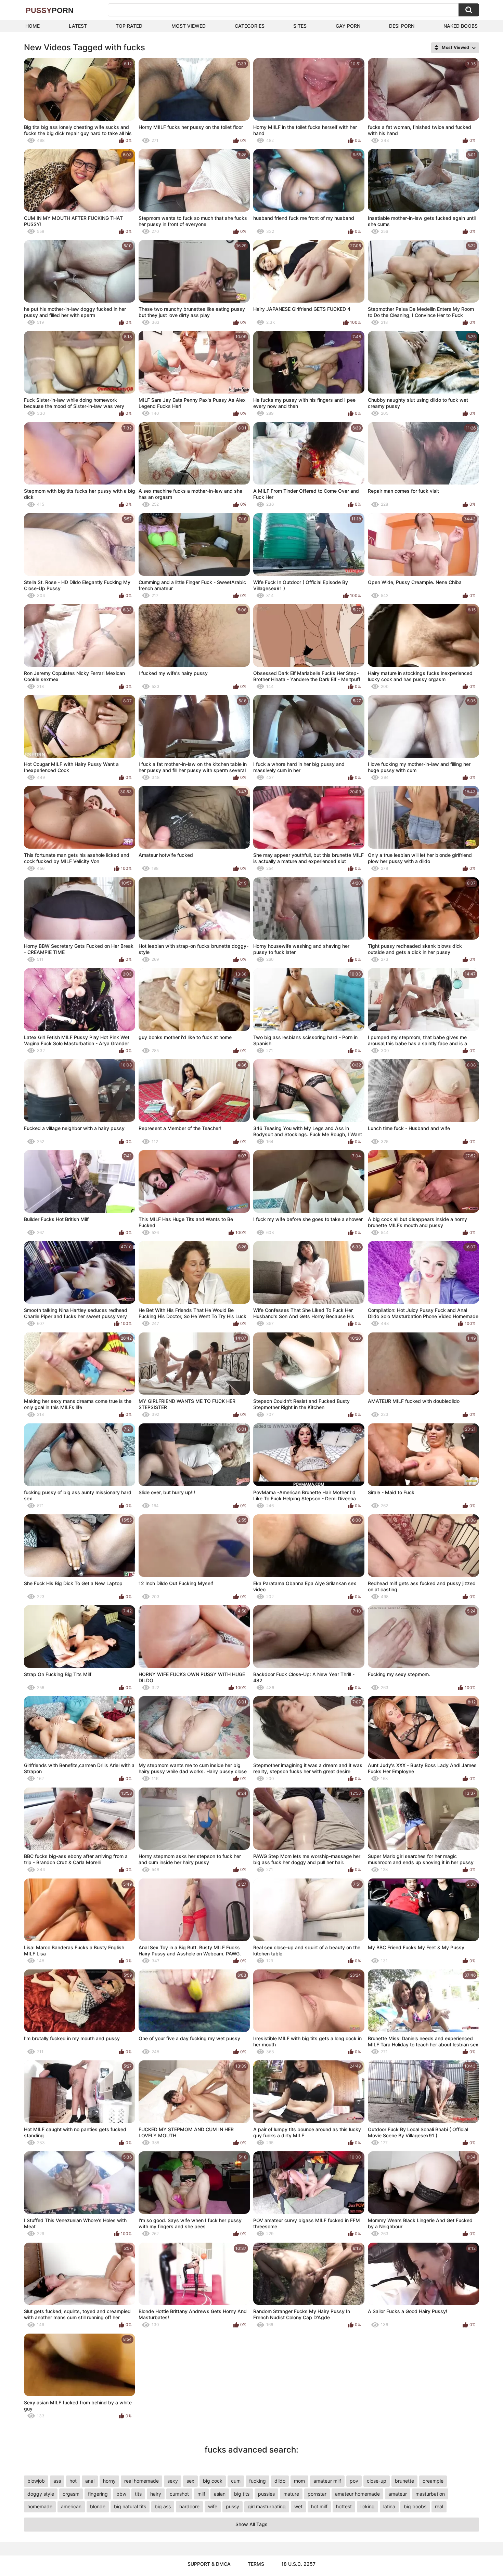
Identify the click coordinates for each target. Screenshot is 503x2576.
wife (213, 2506)
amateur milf (327, 2481)
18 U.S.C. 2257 (298, 2564)
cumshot (179, 2494)
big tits (242, 2494)
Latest (78, 26)
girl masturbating (267, 2506)
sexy (173, 2481)
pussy (233, 2506)
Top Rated (129, 26)
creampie (433, 2481)
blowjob (36, 2481)
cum (236, 2481)
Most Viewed (189, 26)
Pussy (50, 10)
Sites (300, 26)
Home (33, 26)
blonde (98, 2506)
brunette (404, 2481)
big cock (213, 2481)
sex (190, 2481)
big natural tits (130, 2506)
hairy (156, 2494)
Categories (250, 26)
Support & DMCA (209, 2564)
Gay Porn (348, 26)
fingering (98, 2494)
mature (291, 2494)
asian (220, 2494)
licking (367, 2506)
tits (138, 2494)
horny (109, 2481)
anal (90, 2481)
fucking (257, 2481)
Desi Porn (402, 26)
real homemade (141, 2481)
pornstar (317, 2494)
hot (73, 2481)
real (439, 2506)
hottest (344, 2506)
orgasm (71, 2494)
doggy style (41, 2494)
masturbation (430, 2494)
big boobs (415, 2506)
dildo (280, 2481)
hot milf (319, 2506)
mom (299, 2481)
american (71, 2506)
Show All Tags (251, 2524)
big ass (163, 2506)
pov (354, 2481)
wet (298, 2506)
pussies (266, 2494)
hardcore (189, 2506)
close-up (377, 2481)
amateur (398, 2494)
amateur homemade (357, 2494)
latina (389, 2506)
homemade (40, 2506)
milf (201, 2494)
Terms (256, 2564)
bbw (121, 2494)
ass (57, 2481)
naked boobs (461, 26)
